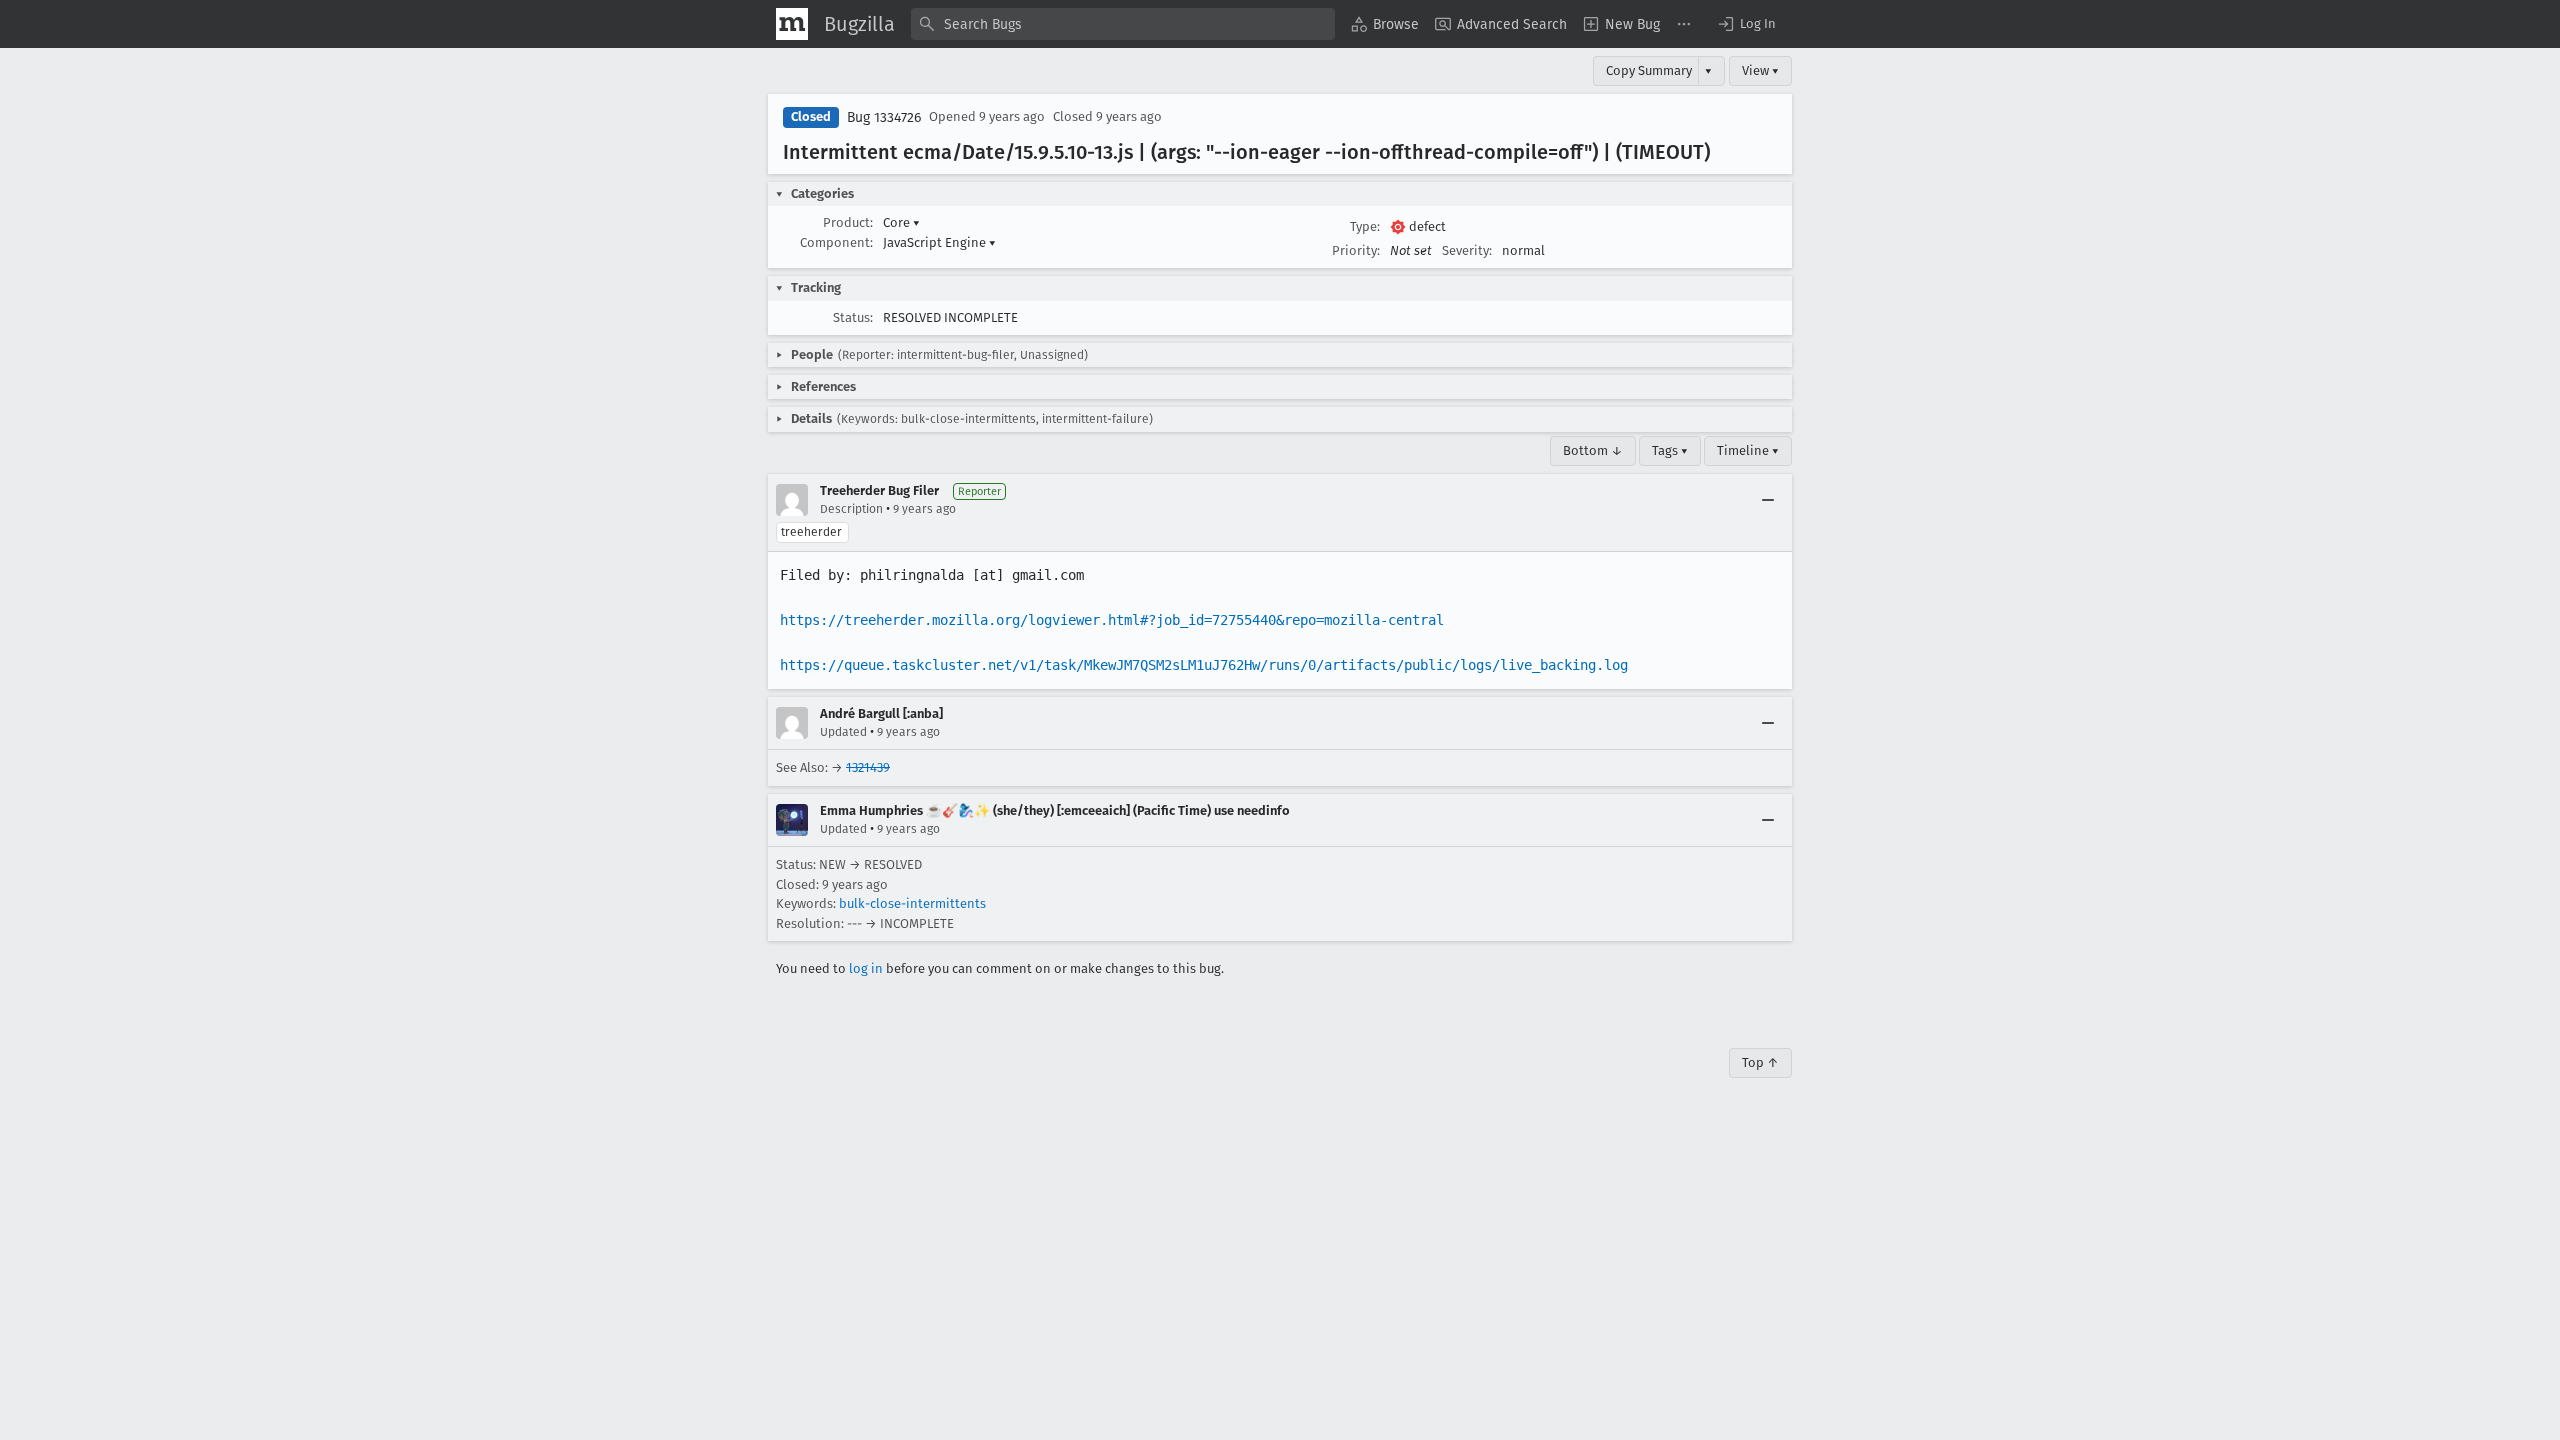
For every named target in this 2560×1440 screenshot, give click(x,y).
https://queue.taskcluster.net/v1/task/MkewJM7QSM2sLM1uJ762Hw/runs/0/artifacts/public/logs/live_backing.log (1204, 665)
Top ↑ (1760, 1062)
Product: (848, 222)
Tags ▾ (1670, 450)
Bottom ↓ (1593, 450)
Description (851, 509)
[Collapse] (1768, 500)
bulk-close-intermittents (912, 903)
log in (866, 968)
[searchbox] (1123, 24)
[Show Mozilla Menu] (792, 24)
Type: (1365, 226)
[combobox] (1123, 24)
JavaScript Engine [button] (939, 242)
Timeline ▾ (1748, 450)
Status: (853, 317)
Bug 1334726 (884, 117)
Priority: (1356, 250)
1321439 (868, 767)
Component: (836, 242)
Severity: (1467, 250)
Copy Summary (1649, 70)
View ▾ (1760, 70)
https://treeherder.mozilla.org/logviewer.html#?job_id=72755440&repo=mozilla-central (1112, 620)
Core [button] (901, 222)
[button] (1746, 24)
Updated (843, 732)
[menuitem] (1385, 24)
